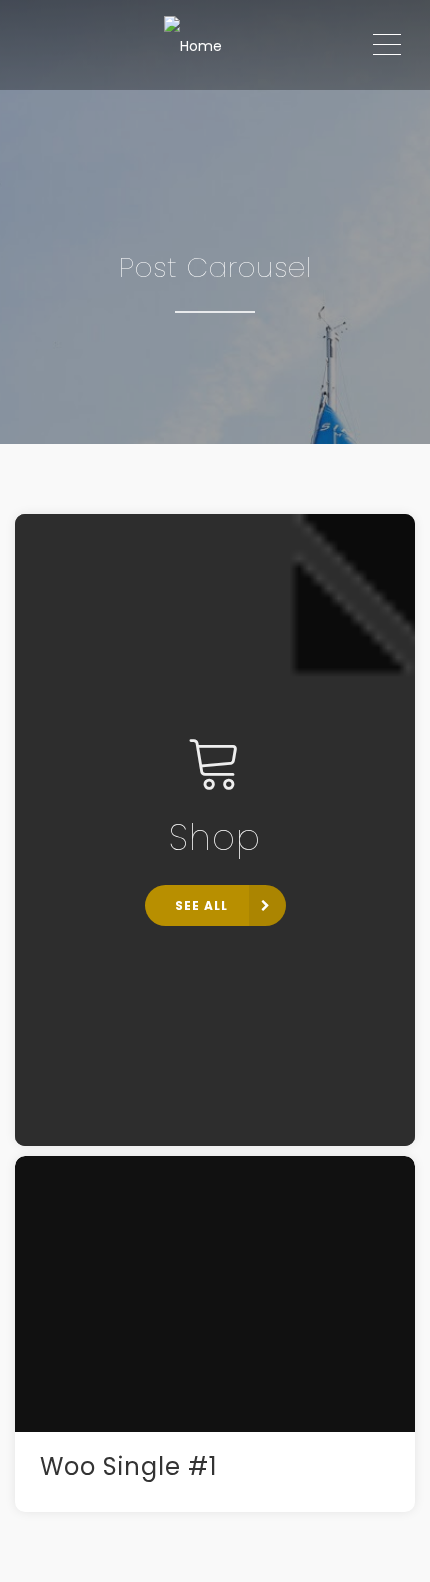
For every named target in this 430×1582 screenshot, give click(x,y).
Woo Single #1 (129, 1466)
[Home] (192, 45)
